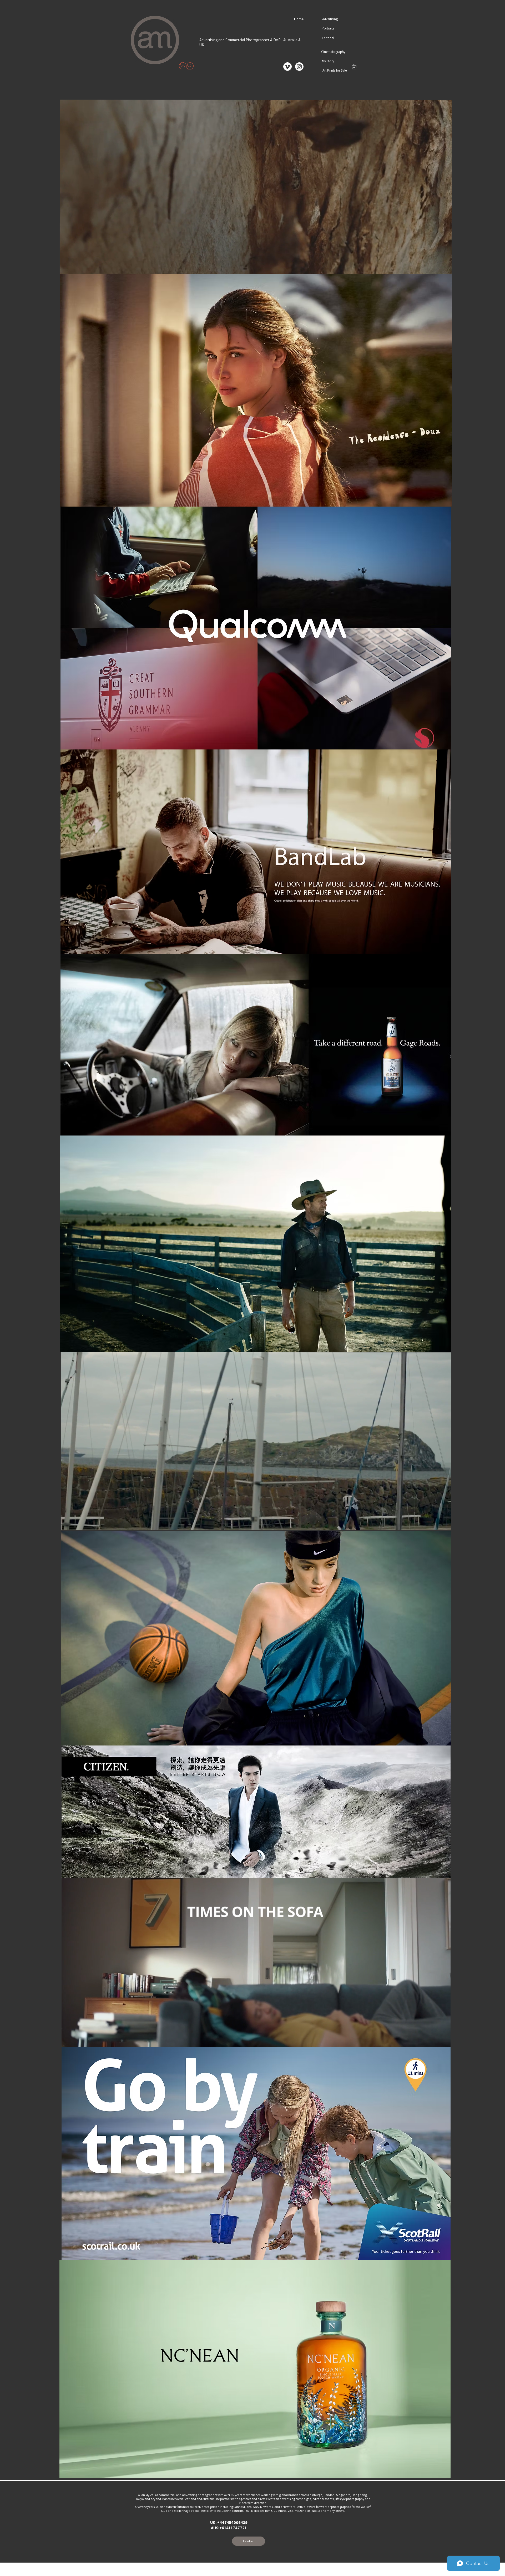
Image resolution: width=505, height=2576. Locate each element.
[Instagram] (299, 67)
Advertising (330, 19)
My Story (328, 61)
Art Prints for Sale (335, 70)
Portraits (328, 28)
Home (299, 19)
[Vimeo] (287, 67)
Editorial (328, 38)
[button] (354, 67)
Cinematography (333, 52)
